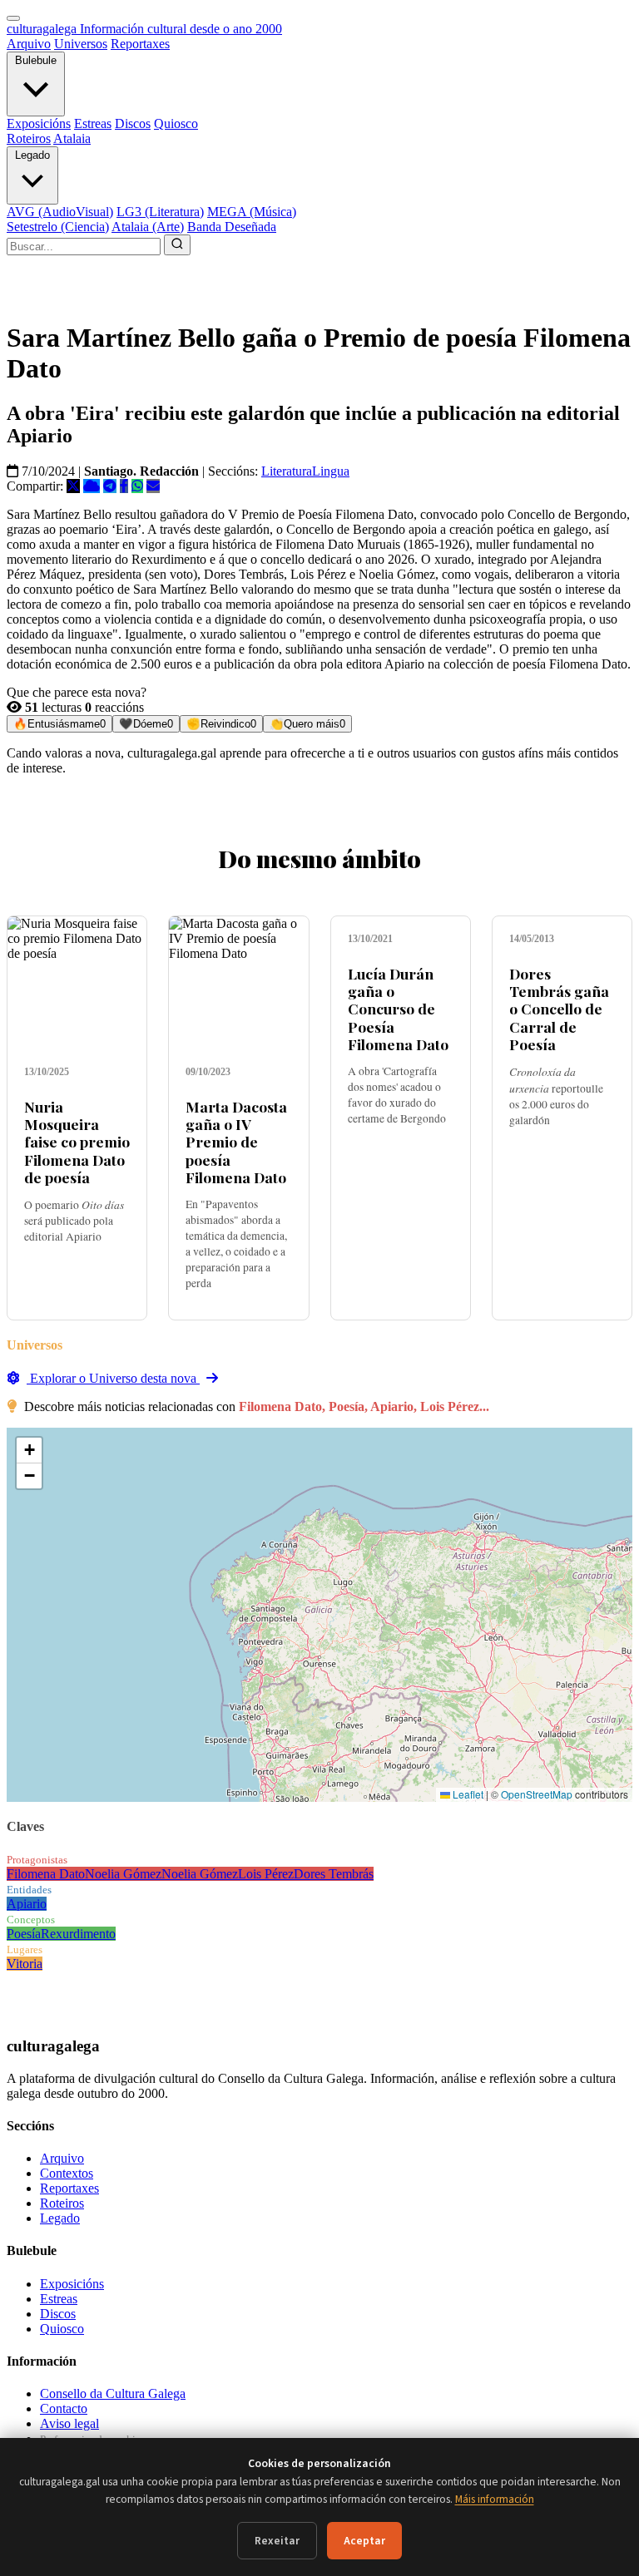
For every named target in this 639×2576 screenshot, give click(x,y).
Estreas (93, 123)
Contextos (67, 2173)
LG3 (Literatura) (160, 212)
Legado (32, 155)
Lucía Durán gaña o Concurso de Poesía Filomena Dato (398, 1008)
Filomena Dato (46, 1874)
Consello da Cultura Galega (113, 2393)
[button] (29, 1451)
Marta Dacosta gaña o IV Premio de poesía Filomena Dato (236, 1141)
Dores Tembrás (334, 1874)
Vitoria (25, 1964)
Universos (81, 44)
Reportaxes (140, 44)
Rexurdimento (78, 1934)
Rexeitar (277, 2541)
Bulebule (36, 60)
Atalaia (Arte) (148, 227)
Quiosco (176, 123)
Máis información (495, 2499)
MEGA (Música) (252, 212)
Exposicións (39, 123)
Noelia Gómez (123, 1874)
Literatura (287, 471)
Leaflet (467, 1794)
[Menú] (13, 18)
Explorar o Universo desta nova (113, 1378)
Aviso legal (69, 2423)
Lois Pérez (266, 1874)
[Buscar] (177, 245)
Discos (133, 123)
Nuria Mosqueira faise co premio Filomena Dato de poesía (77, 1141)
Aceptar (364, 2541)
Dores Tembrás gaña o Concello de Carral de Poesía (559, 1008)
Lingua (331, 471)
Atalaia (72, 138)
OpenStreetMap (537, 1794)
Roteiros (29, 138)
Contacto (64, 2408)
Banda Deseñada (232, 227)
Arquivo (29, 44)
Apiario (27, 1904)
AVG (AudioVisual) (60, 212)
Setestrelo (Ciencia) (58, 227)
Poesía (24, 1934)
